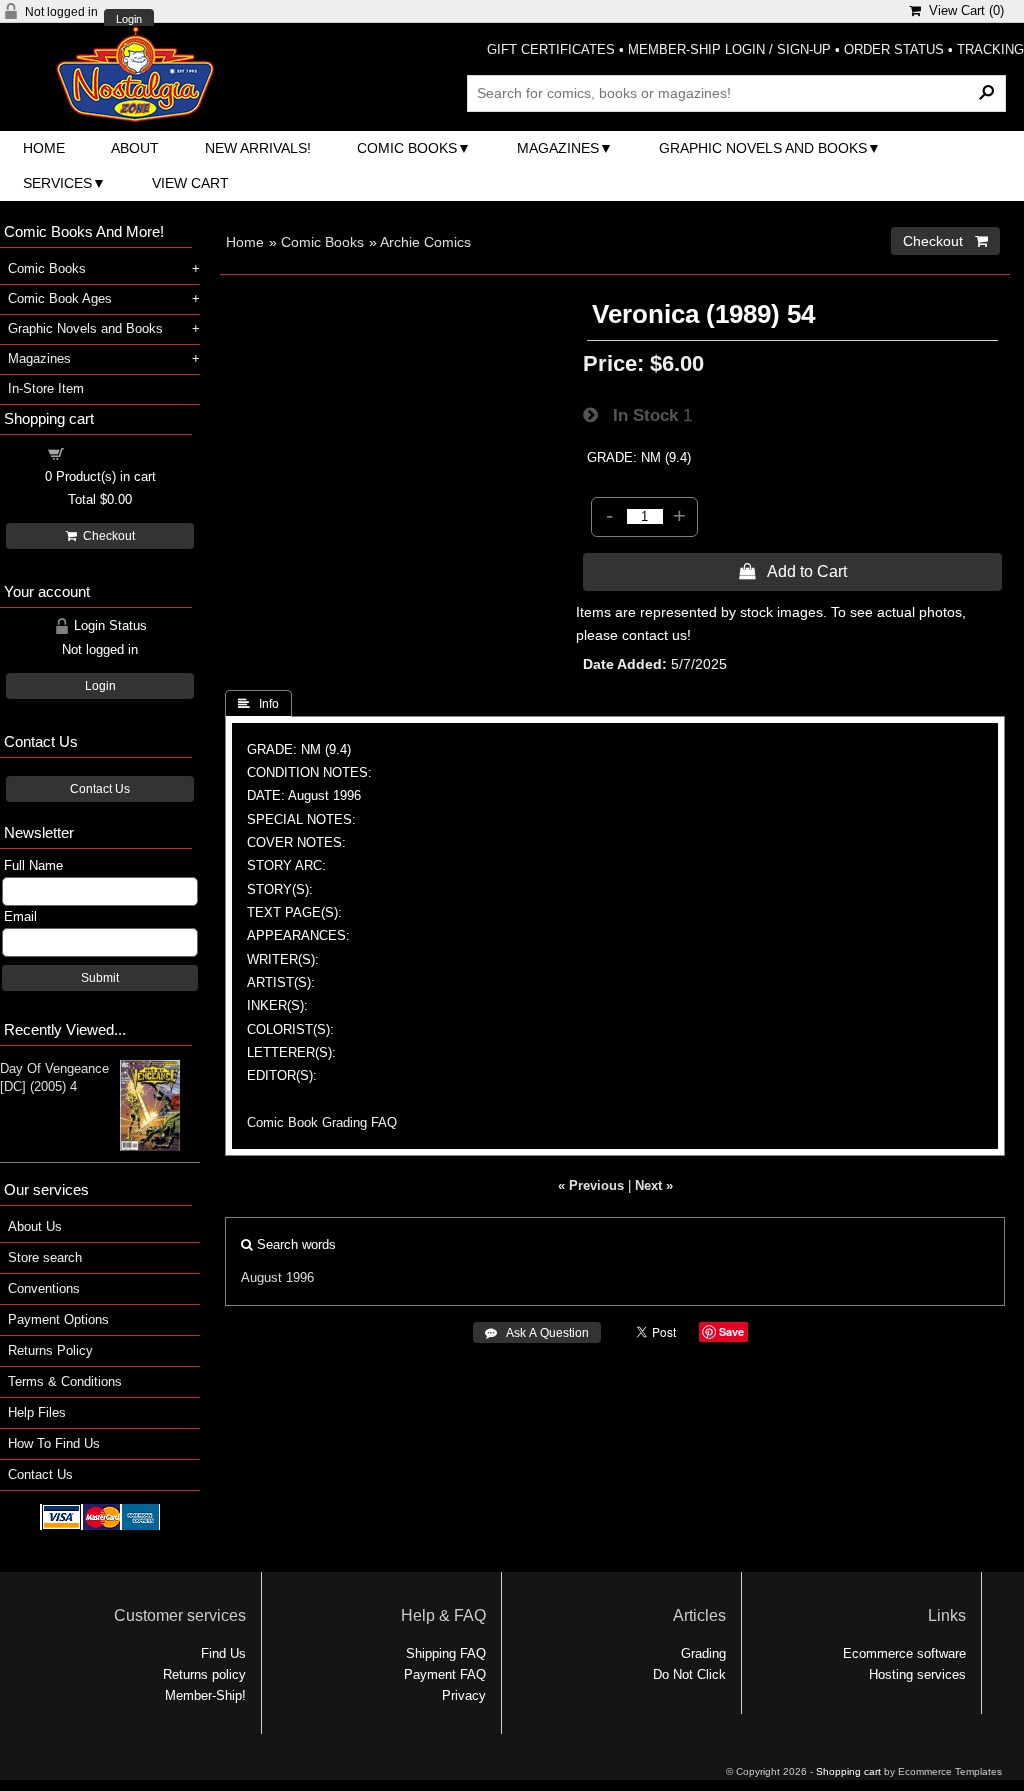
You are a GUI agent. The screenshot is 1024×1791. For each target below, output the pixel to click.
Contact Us (100, 789)
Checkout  (945, 241)
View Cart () (962, 10)
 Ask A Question (537, 1333)
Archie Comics (425, 242)
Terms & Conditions (65, 1381)
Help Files (37, 1412)
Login (129, 19)
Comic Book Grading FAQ (322, 1122)
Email (20, 916)
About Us (35, 1226)
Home (44, 148)
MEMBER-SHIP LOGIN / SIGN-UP (729, 49)
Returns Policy (50, 1350)
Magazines (558, 148)
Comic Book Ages (60, 298)
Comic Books (407, 148)
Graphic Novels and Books (763, 148)
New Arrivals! (258, 148)
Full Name (33, 865)
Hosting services (917, 1674)
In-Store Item (46, 388)
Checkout (106, 536)
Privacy (464, 1695)
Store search (45, 1257)
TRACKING (990, 49)
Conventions (44, 1288)
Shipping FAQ (446, 1653)
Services (57, 183)
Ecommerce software (904, 1653)
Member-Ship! (205, 1695)
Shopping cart (112, 452)
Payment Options (58, 1319)
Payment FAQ (445, 1674)
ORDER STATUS (894, 49)
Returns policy (204, 1674)
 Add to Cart (793, 571)
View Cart (190, 183)
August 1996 (277, 1277)
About (135, 148)
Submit (100, 978)
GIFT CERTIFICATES (551, 49)
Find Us (223, 1653)
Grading (703, 1653)
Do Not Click (689, 1674)
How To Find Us (54, 1443)
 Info (258, 704)
